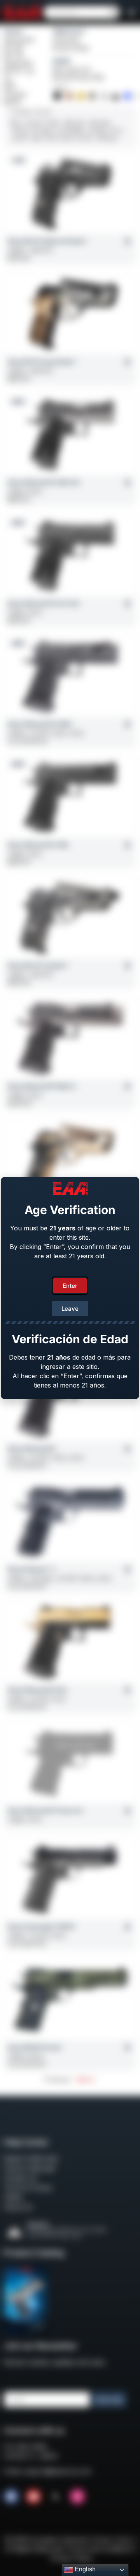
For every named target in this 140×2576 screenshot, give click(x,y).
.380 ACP (74, 123)
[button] (131, 12)
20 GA (85, 138)
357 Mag (41, 130)
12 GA (50, 138)
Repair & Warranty (31, 2159)
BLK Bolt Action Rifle (79, 77)
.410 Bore (107, 138)
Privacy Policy (71, 2558)
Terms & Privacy (28, 2188)
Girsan (14, 31)
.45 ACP (34, 123)
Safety (13, 2197)
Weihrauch (69, 31)
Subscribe (109, 2400)
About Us (18, 2207)
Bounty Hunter (71, 48)
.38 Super (100, 123)
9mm (16, 123)
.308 (35, 138)
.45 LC (116, 130)
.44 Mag (96, 130)
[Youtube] (33, 2496)
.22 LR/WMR (69, 130)
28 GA (67, 138)
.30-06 (19, 138)
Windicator (67, 40)
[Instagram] (77, 2496)
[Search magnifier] (113, 12)
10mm (53, 123)
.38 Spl (19, 130)
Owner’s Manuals (30, 2168)
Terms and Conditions (100, 2549)
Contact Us (20, 2178)
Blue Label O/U (72, 70)
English (84, 2569)
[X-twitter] (56, 2496)
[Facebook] (11, 2496)
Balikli (62, 61)
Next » (86, 2079)
